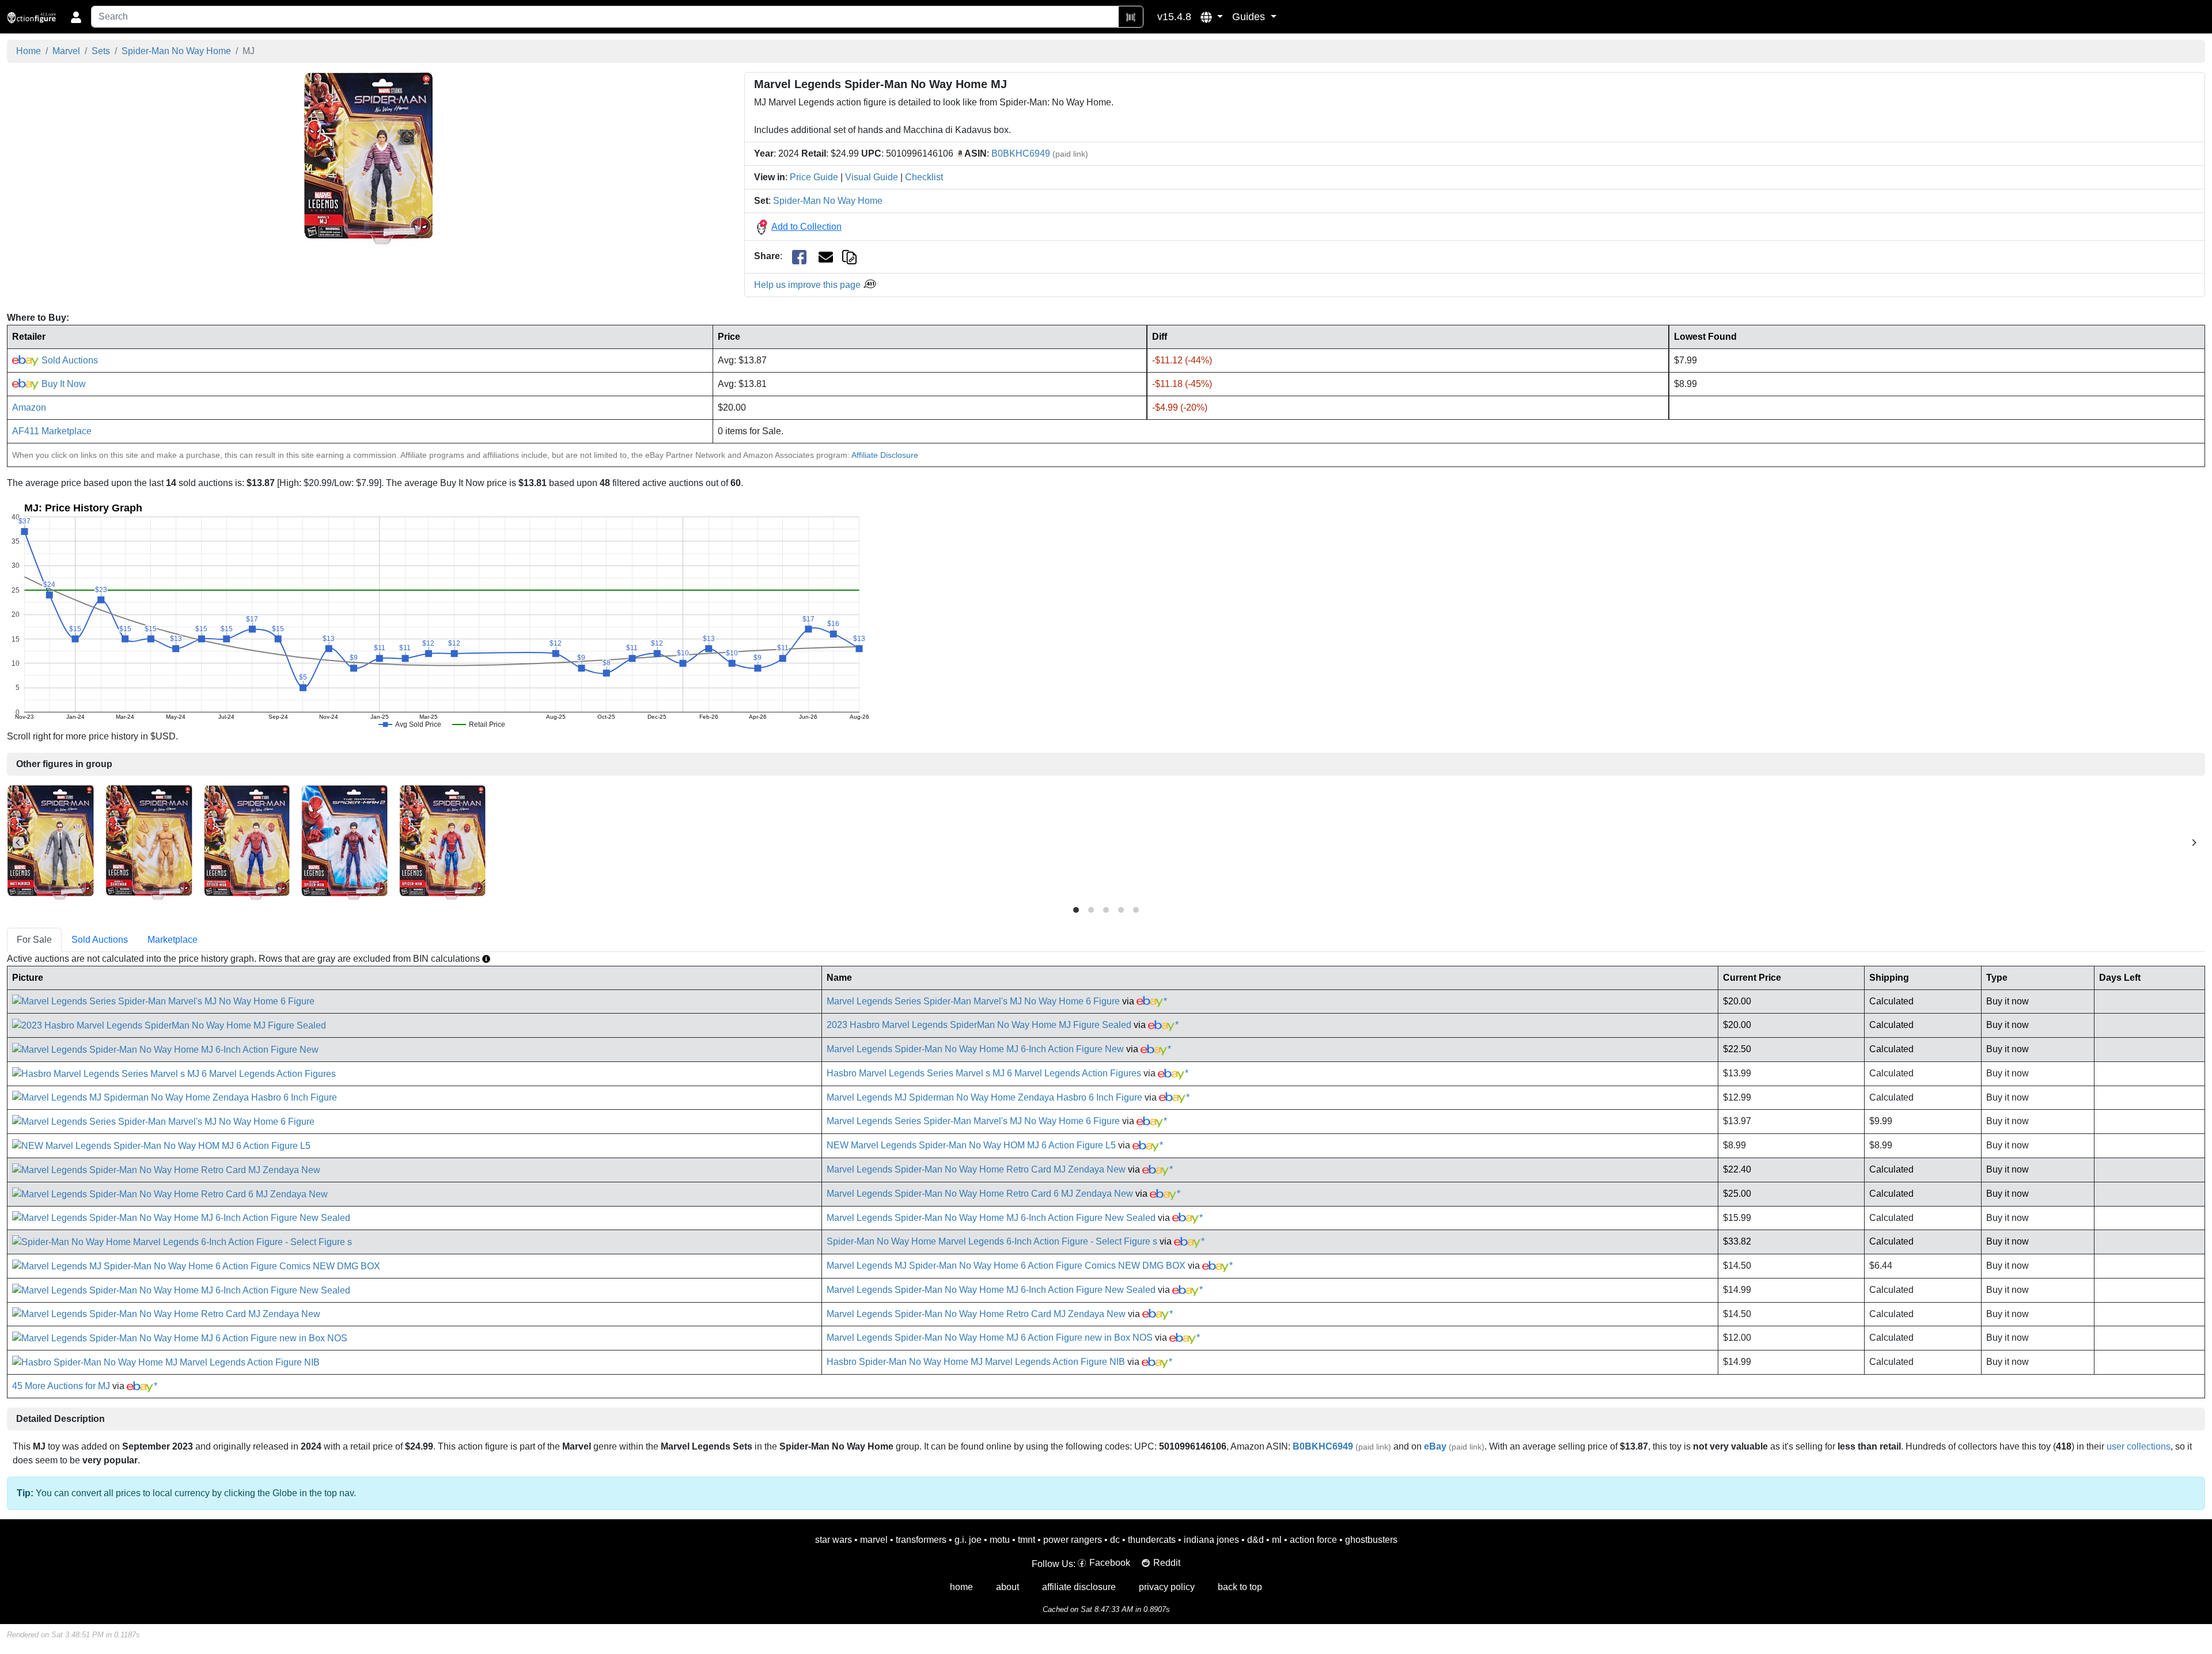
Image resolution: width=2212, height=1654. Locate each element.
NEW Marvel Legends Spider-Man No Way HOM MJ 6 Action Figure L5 (971, 1145)
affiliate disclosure (1079, 1587)
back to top (1240, 1587)
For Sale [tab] (34, 940)
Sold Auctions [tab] (100, 940)
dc (1115, 1540)
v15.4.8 (1174, 17)
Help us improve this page (808, 285)
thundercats (1152, 1540)
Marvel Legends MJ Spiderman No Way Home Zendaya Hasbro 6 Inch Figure (984, 1097)
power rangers (1073, 1540)
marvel (874, 1540)
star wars (834, 1540)
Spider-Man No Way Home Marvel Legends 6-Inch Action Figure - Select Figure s (992, 1241)
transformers (921, 1540)
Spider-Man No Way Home (176, 51)
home (961, 1587)
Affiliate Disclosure (885, 455)
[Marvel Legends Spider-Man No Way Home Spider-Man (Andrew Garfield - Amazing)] (344, 842)
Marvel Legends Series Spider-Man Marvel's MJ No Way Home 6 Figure (973, 1001)
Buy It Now (63, 384)
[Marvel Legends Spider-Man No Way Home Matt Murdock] (50, 842)
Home (29, 51)
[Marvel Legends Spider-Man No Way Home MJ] (368, 158)
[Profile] (76, 17)
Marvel (66, 51)
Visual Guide (872, 177)
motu (1000, 1540)
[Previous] (18, 843)
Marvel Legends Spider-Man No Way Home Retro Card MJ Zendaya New (976, 1169)
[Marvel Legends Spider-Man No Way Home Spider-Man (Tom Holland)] (442, 842)
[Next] (2194, 843)
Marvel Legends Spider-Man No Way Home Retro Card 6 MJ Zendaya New (980, 1194)
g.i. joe (968, 1540)
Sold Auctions (69, 360)
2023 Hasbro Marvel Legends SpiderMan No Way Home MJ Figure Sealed (979, 1025)
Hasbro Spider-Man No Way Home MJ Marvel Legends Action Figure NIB (976, 1362)
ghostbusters (1371, 1540)
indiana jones (1211, 1540)
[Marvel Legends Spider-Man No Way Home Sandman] (149, 842)
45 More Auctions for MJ (61, 1386)
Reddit (1167, 1563)
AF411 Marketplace (52, 431)
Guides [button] (1250, 17)
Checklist (924, 177)
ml (1277, 1540)
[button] (1212, 17)
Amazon (29, 407)
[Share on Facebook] (799, 257)
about (1007, 1587)
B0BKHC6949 (1021, 153)
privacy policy (1167, 1587)
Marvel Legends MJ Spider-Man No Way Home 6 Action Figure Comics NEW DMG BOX (1006, 1266)
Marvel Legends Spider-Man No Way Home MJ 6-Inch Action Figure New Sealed (991, 1218)
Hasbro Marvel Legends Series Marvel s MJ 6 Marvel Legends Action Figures (984, 1073)
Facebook (1110, 1563)
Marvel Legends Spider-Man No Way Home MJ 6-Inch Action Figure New (975, 1049)
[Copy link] (849, 256)
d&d (1255, 1540)
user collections (2139, 1446)
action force (1313, 1540)
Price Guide (814, 177)
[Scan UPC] (1131, 17)
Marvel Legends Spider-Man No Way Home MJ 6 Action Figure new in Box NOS (990, 1338)
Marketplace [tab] (173, 940)
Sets (101, 51)
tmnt (1027, 1540)
